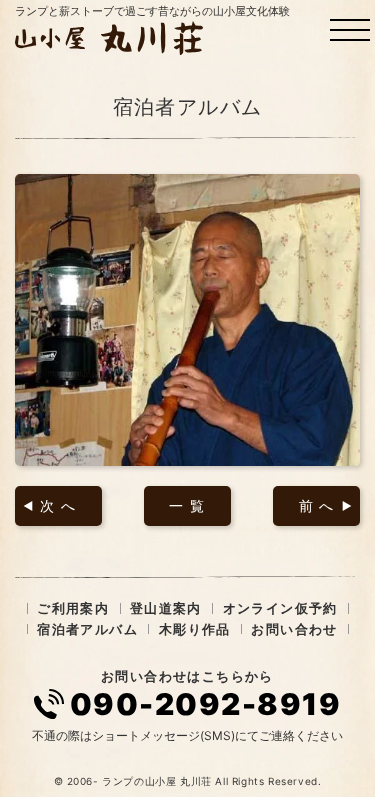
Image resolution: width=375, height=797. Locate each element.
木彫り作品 (195, 629)
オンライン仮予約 (280, 608)
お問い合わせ (294, 629)
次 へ (58, 505)
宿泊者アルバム (87, 629)
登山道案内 (166, 608)
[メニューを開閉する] (350, 30)
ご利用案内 (73, 608)
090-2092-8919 (206, 704)
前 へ (317, 505)
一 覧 (187, 505)
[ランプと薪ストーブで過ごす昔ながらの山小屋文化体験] (112, 38)
